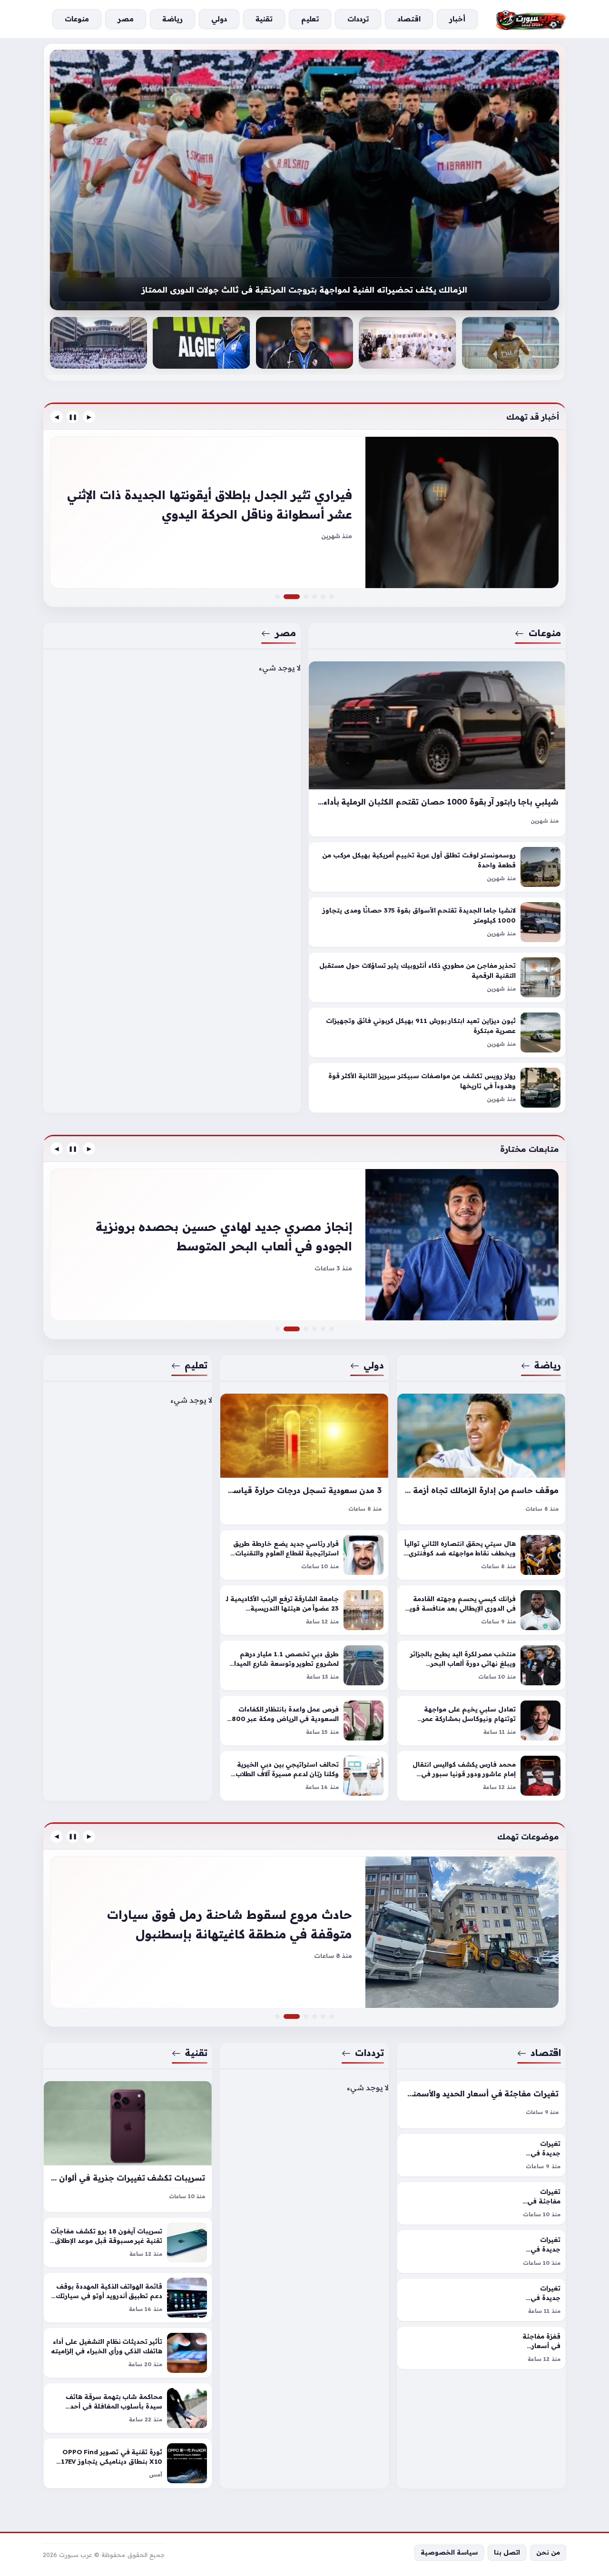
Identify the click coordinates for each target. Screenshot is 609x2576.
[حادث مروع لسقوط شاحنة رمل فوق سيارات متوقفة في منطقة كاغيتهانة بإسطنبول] (304, 1932)
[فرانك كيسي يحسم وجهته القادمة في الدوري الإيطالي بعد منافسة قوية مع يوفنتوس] (481, 1610)
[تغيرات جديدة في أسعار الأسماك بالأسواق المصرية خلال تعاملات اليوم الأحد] (481, 2251)
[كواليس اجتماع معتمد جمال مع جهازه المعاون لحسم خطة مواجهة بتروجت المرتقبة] (407, 343)
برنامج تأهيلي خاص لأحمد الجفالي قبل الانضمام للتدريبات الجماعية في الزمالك (305, 290)
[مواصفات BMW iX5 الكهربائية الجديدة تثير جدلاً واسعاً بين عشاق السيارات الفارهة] (306, 597)
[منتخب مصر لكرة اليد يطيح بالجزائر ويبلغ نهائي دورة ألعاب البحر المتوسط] (481, 1665)
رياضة (548, 1365)
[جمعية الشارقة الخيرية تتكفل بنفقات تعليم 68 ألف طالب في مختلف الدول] (277, 1329)
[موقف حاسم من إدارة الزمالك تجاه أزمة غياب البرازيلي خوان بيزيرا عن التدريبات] (481, 1459)
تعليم (196, 1365)
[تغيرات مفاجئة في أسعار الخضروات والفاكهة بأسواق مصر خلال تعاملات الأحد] (481, 2203)
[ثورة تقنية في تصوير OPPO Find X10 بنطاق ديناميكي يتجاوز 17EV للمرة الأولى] (128, 2463)
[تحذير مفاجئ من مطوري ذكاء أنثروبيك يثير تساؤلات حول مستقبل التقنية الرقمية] (437, 978)
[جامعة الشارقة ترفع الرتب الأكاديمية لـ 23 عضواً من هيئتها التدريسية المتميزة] (304, 1610)
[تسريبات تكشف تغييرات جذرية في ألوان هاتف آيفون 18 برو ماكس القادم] (128, 2147)
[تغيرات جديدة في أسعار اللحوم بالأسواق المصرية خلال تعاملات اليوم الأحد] (481, 2300)
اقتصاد (546, 2053)
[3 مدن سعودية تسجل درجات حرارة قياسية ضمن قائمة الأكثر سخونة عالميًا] (304, 1459)
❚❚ (73, 417)
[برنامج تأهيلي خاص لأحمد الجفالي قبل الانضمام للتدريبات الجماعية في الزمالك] (304, 180)
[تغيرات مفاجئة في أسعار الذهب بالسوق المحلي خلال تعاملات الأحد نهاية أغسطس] (277, 2016)
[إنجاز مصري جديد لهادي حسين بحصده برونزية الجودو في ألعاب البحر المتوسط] (304, 1245)
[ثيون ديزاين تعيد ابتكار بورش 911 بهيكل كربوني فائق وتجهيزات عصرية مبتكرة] (437, 1033)
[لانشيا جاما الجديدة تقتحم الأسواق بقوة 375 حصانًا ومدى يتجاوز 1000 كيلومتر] (437, 923)
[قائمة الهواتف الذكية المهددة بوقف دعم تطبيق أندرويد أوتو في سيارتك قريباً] (128, 2298)
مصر (285, 633)
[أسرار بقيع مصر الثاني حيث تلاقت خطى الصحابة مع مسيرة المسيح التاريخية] (306, 1329)
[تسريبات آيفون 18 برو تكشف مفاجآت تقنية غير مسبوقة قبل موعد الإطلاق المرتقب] (128, 2242)
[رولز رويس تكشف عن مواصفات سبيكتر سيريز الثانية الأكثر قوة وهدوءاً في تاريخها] (437, 1088)
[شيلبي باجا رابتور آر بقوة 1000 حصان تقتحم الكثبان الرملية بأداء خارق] (437, 749)
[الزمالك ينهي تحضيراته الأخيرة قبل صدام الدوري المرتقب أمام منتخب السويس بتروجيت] (332, 1329)
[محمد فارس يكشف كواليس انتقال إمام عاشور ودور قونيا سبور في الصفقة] (481, 1776)
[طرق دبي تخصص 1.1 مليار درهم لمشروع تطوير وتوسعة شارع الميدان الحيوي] (304, 1665)
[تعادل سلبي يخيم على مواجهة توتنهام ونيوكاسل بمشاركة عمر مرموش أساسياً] (481, 1721)
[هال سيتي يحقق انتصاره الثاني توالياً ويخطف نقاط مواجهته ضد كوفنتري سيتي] (481, 1555)
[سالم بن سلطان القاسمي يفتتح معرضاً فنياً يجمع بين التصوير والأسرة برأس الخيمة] (511, 343)
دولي (374, 1365)
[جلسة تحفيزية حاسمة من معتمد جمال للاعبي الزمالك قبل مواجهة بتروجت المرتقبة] (304, 343)
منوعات (545, 633)
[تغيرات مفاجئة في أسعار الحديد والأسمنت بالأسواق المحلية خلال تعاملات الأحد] (481, 2105)
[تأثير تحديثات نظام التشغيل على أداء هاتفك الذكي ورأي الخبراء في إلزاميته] (128, 2353)
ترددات (370, 2053)
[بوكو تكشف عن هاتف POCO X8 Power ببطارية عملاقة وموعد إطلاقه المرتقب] (306, 2016)
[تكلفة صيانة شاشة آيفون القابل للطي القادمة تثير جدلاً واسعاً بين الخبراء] (314, 2016)
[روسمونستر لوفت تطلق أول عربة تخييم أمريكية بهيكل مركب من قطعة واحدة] (437, 867)
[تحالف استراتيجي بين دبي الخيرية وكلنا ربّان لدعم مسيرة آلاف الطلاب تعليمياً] (304, 1776)
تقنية (196, 2053)
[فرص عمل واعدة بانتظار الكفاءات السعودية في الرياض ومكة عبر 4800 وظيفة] (304, 1721)
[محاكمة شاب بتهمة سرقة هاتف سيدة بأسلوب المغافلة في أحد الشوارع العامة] (128, 2408)
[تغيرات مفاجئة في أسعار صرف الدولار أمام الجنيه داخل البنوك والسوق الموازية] (323, 2016)
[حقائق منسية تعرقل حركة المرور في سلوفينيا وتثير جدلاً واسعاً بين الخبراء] (314, 597)
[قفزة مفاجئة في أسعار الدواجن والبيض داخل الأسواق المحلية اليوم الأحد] (481, 2348)
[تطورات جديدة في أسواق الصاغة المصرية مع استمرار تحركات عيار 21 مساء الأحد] (332, 2016)
